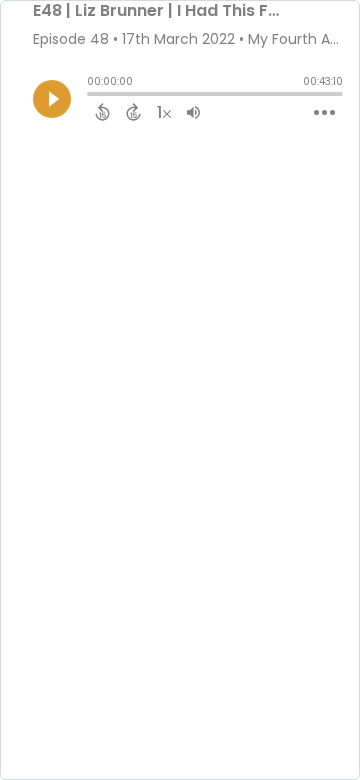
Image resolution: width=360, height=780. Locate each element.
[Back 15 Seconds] (102, 112)
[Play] (52, 99)
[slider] (92, 96)
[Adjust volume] (193, 112)
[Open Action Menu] (324, 113)
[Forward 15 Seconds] (133, 112)
